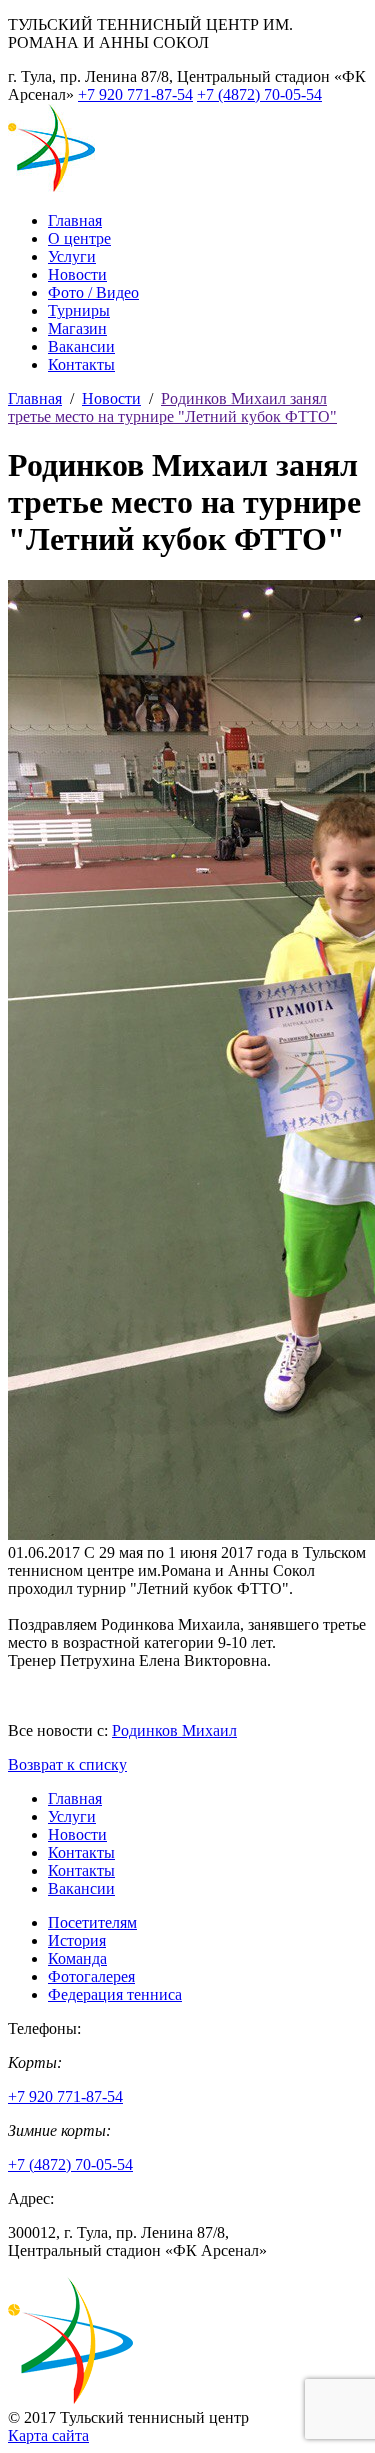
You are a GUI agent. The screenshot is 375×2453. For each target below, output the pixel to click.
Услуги (72, 256)
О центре (79, 238)
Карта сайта (48, 2435)
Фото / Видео (93, 292)
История (77, 1940)
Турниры (79, 310)
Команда (77, 1958)
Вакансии (81, 346)
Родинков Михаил (174, 1730)
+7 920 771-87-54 (135, 94)
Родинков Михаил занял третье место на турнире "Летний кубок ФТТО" (172, 407)
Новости (77, 274)
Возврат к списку (67, 1764)
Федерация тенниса (115, 1994)
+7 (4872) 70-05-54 (259, 94)
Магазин (77, 328)
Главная (75, 220)
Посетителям (92, 1922)
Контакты (81, 364)
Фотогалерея (91, 1976)
